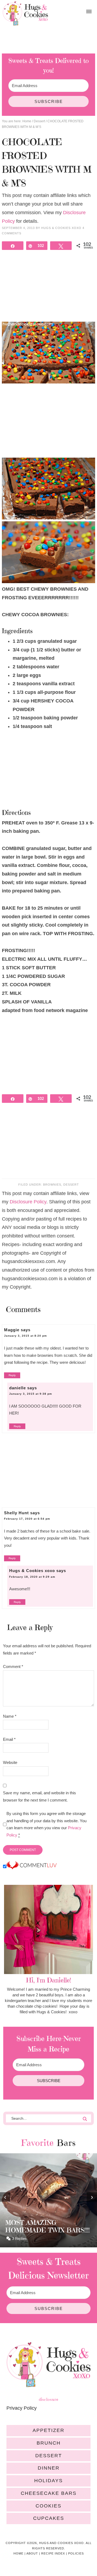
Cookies (48, 2506)
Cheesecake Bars (49, 2493)
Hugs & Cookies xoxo (32, 1571)
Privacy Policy (22, 2408)
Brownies (52, 1185)
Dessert (71, 1185)
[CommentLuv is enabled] (32, 1867)
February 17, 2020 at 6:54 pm (27, 1519)
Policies (76, 2553)
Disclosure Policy (28, 1202)
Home (18, 2553)
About (32, 2553)
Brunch (49, 2443)
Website (10, 1762)
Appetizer (48, 2430)
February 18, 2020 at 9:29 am (32, 1577)
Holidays (48, 2481)
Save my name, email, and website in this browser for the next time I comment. (39, 1796)
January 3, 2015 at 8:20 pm (25, 1336)
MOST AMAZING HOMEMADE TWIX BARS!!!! (48, 2226)
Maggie (12, 1330)
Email (9, 1739)
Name (10, 1716)
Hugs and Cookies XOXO (25, 13)
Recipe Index (53, 2553)
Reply (12, 1375)
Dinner (49, 2468)
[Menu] (89, 12)
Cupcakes (49, 2518)
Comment (13, 1666)
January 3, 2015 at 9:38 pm (31, 1394)
